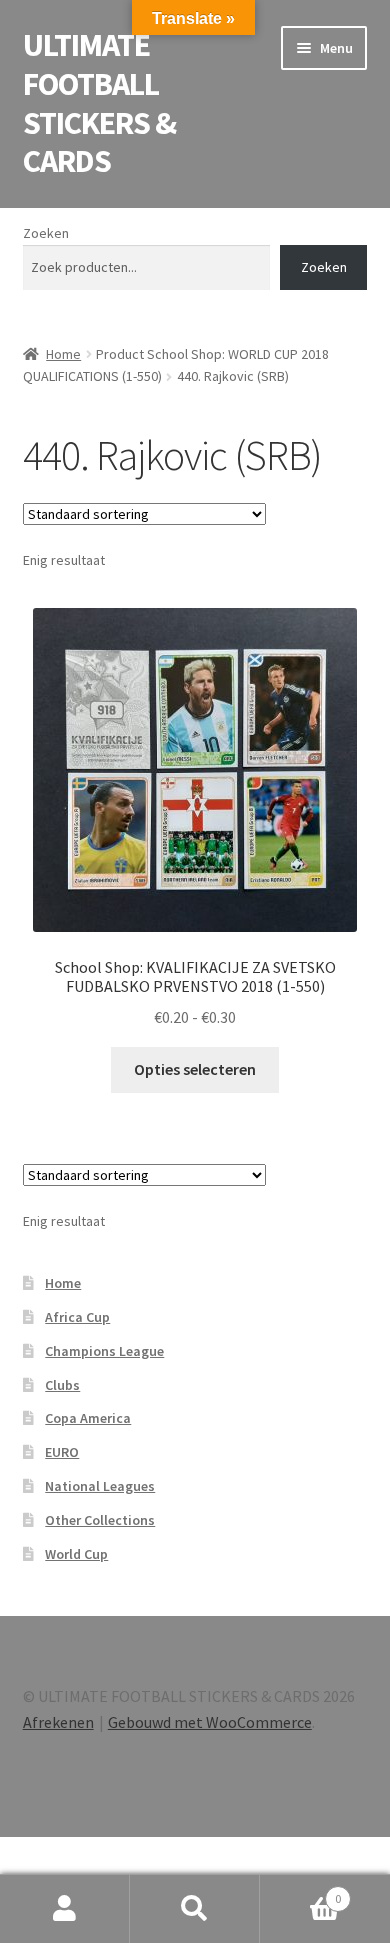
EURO (62, 1452)
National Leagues (100, 1486)
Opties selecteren (195, 1069)
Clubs (62, 1385)
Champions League (104, 1351)
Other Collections (100, 1520)
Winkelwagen (300, 1891)
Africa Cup (77, 1317)
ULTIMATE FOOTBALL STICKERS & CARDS (99, 103)
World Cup (76, 1554)
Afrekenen (58, 1722)
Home (63, 354)
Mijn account (65, 1909)
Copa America (88, 1418)
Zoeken (46, 233)
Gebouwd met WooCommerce (210, 1722)
